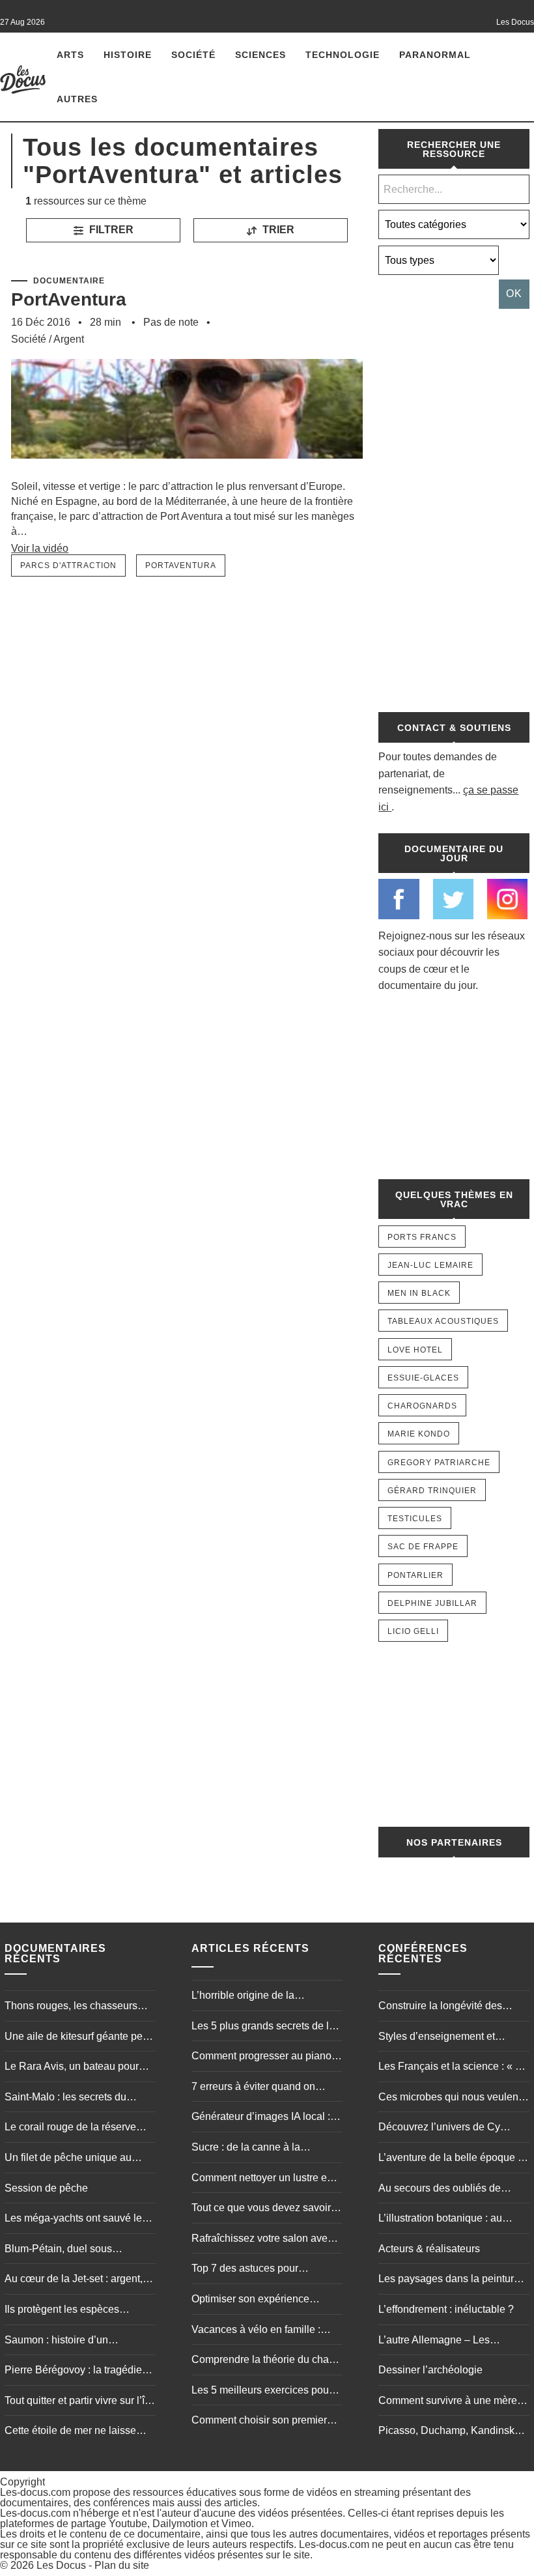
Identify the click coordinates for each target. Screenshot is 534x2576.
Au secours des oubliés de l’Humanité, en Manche (440, 2190)
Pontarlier (415, 1575)
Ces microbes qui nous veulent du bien (450, 2098)
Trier (277, 230)
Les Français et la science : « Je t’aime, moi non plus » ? (452, 2068)
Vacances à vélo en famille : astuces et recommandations (258, 2331)
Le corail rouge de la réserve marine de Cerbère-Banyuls (70, 2128)
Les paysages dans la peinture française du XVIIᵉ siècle (449, 2280)
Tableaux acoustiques (443, 1321)
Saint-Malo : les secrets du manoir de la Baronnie (65, 2098)
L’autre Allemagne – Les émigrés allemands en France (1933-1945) (447, 2341)
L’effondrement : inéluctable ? (446, 2309)
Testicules (415, 1519)
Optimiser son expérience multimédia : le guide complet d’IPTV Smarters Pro (259, 2300)
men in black (419, 1293)
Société (193, 55)
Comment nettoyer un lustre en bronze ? (262, 2179)
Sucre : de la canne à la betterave (246, 2149)
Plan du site (122, 2565)
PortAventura (69, 299)
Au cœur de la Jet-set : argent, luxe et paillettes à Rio (74, 2280)
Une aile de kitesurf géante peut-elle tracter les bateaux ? (79, 2038)
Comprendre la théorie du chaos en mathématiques (266, 2361)
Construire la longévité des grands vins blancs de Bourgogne (440, 2007)
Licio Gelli (413, 1631)
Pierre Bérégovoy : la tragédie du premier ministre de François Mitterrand (77, 2371)
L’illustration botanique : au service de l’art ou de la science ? (451, 2220)
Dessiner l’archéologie (430, 2370)
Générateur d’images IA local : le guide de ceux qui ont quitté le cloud (266, 2118)
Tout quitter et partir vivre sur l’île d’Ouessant (79, 2402)
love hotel (415, 1350)
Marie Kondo (419, 1434)
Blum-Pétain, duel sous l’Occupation (58, 2250)
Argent (69, 339)
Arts (70, 55)
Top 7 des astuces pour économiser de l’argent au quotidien (251, 2270)
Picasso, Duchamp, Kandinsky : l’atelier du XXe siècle (452, 2432)
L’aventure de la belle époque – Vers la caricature (451, 2159)
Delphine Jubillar (432, 1603)
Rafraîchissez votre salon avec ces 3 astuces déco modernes (262, 2240)
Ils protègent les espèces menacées (62, 2311)
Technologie (343, 55)
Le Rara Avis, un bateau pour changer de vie (72, 2068)
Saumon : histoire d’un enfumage (56, 2341)
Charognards (422, 1406)
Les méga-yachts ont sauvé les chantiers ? (76, 2220)
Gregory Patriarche (439, 1463)
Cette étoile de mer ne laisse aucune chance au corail (70, 2432)
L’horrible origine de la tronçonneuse (243, 1997)
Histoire (128, 55)
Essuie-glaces (423, 1378)
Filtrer (110, 230)
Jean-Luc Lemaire (430, 1265)
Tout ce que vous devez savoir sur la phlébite (261, 2209)
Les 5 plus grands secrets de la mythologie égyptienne (263, 2027)
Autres (77, 99)
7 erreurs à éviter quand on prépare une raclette (253, 2088)
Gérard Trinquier (432, 1491)
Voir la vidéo (40, 548)
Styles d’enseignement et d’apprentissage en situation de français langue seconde (451, 2038)
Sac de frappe (423, 1547)
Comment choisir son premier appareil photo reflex (259, 2422)
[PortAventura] (187, 473)
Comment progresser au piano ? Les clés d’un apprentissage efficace (266, 2057)
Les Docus (61, 2565)
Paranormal (435, 55)
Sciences (260, 55)
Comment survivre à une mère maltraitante (448, 2402)
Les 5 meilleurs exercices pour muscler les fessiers (262, 2392)
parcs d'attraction (68, 565)
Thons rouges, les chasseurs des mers (71, 2007)
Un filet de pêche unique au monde (68, 2159)
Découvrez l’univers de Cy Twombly (439, 2128)
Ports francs (422, 1237)
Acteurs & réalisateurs (429, 2249)
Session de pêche (46, 2188)
